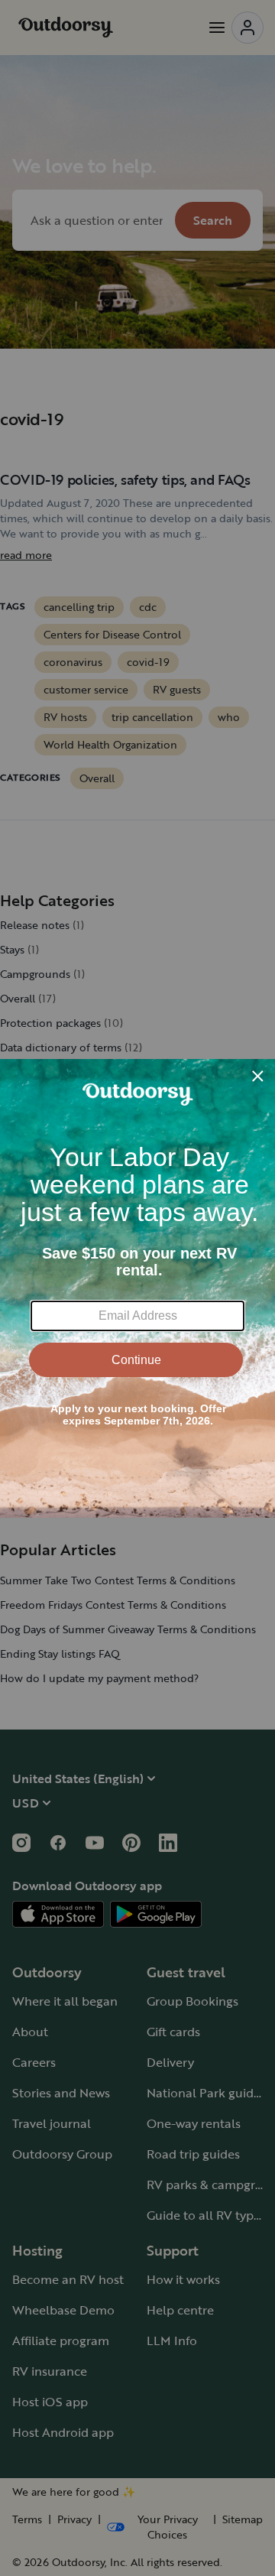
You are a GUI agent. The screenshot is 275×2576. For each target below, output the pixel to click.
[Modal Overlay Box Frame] (137, 1288)
